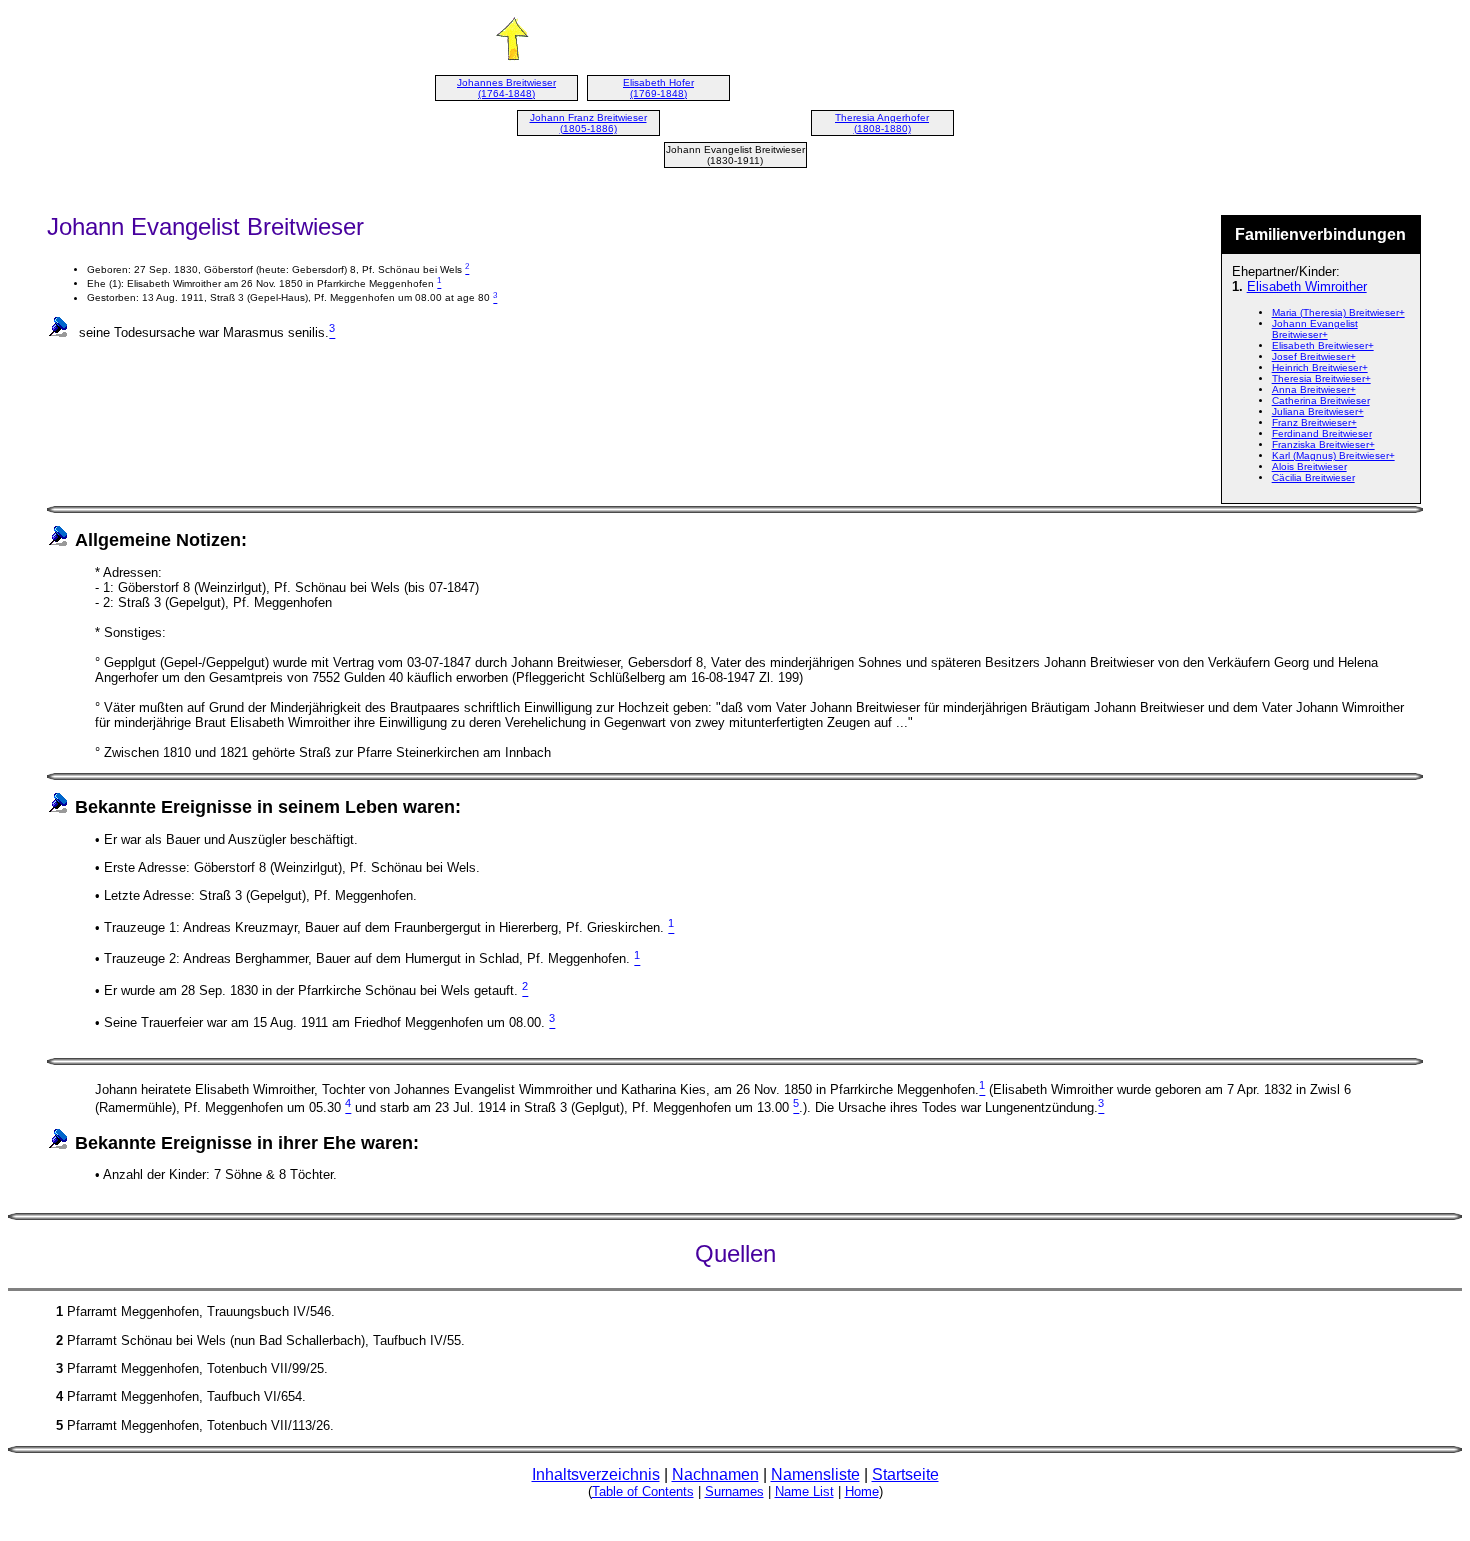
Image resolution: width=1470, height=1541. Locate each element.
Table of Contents (643, 1491)
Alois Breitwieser (1309, 466)
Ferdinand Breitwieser (1322, 433)
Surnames (734, 1491)
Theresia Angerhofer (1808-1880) (882, 123)
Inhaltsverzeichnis (596, 1474)
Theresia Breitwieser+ (1321, 378)
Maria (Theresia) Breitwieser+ (1338, 312)
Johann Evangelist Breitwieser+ (1315, 329)
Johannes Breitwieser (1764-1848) (506, 88)
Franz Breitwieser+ (1314, 422)
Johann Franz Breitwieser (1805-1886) (588, 123)
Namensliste (815, 1474)
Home (862, 1491)
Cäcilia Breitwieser (1313, 477)
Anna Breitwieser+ (1314, 389)
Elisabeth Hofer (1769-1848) (658, 88)
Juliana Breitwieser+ (1318, 411)
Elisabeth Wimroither (1307, 286)
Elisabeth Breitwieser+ (1323, 345)
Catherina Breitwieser (1321, 400)
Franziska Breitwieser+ (1323, 444)
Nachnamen (715, 1474)
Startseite (905, 1474)
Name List (804, 1491)
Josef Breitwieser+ (1314, 356)
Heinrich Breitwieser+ (1320, 367)
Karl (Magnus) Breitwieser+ (1333, 455)
